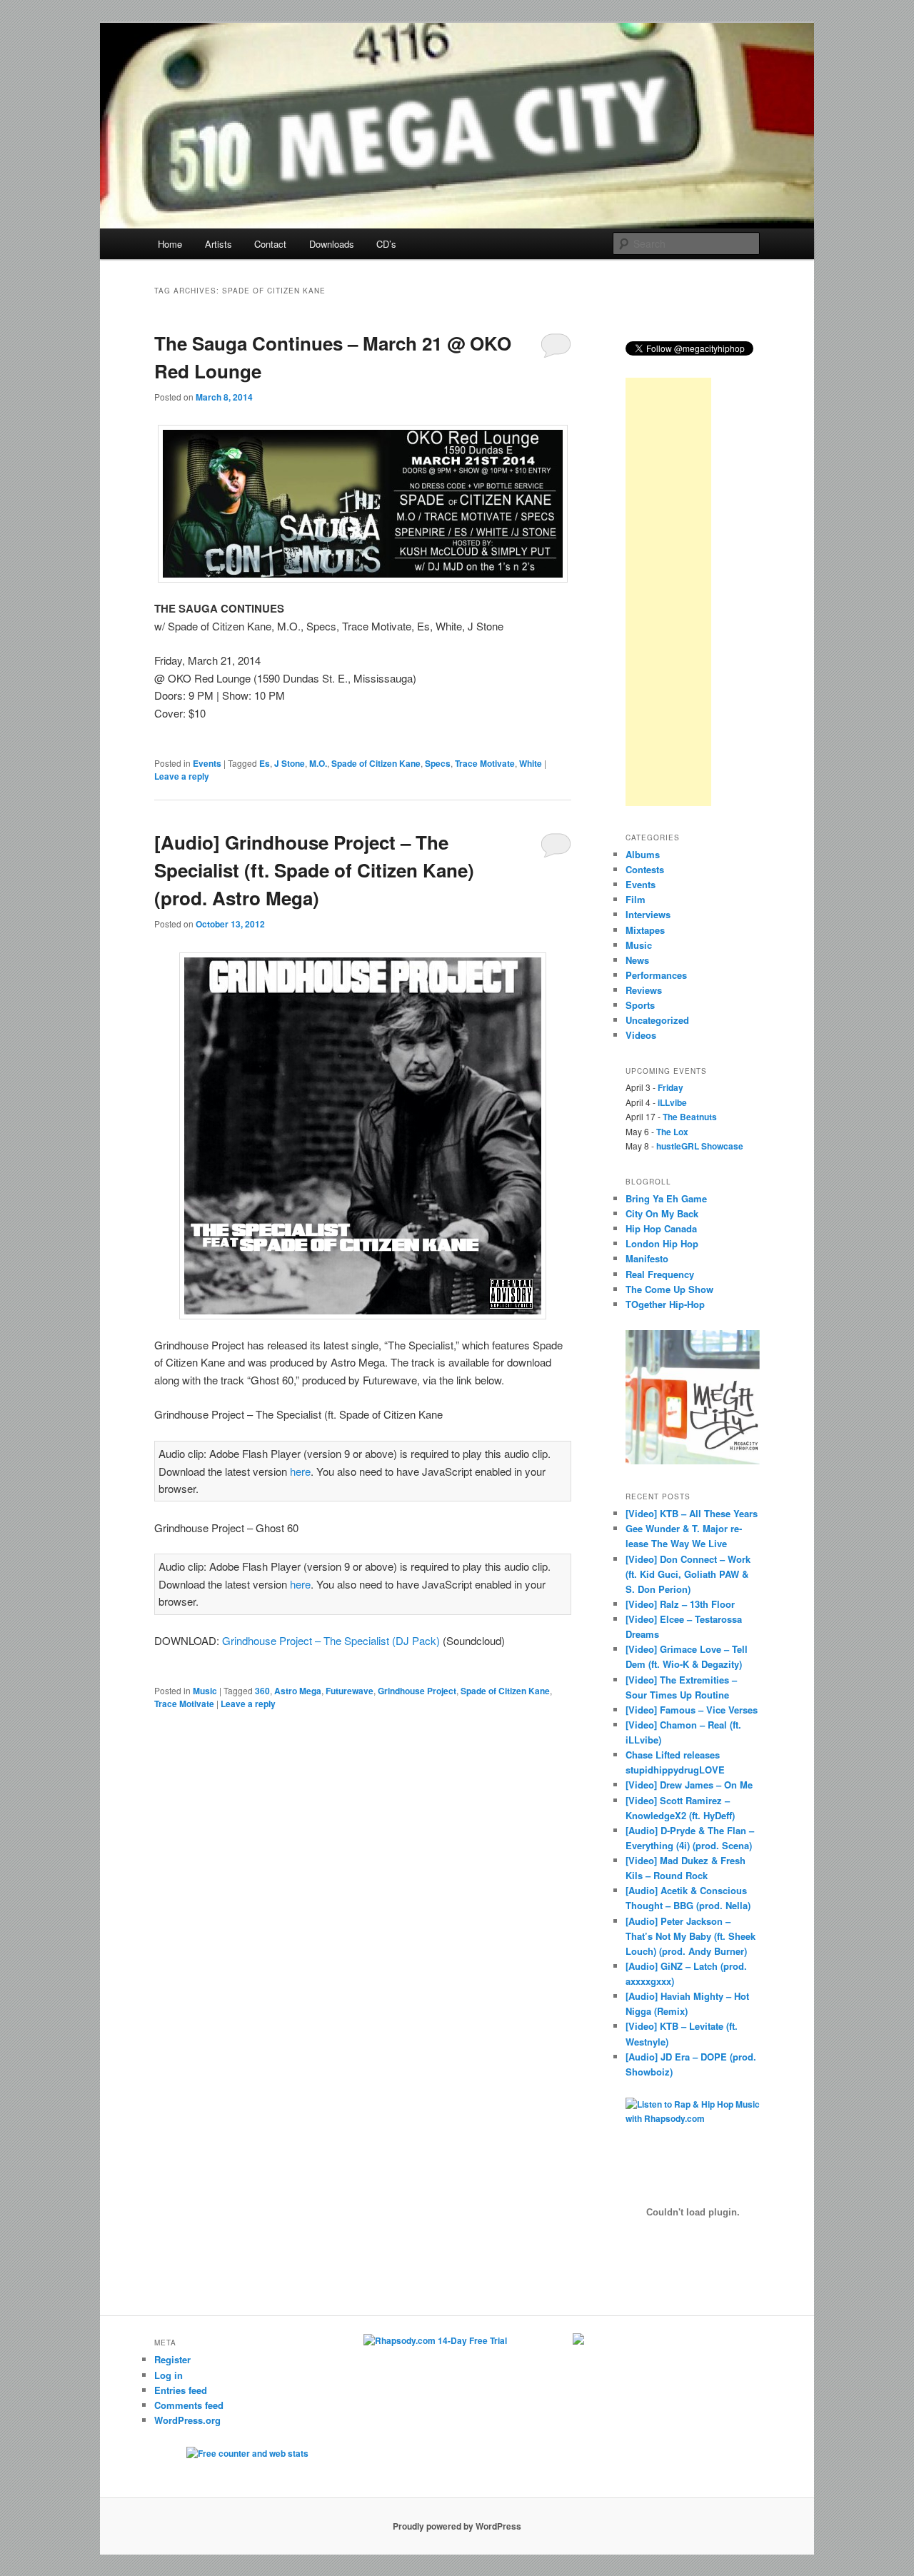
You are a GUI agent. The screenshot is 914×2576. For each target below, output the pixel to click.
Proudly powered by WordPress (457, 2526)
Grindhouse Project (417, 1691)
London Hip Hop (662, 1243)
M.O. (318, 763)
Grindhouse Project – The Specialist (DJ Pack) (331, 1640)
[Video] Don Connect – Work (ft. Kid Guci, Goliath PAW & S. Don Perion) (688, 1574)
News (637, 960)
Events (207, 763)
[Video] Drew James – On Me (689, 1785)
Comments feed (189, 2405)
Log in (169, 2375)
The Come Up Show (669, 1289)
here (300, 1471)
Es (265, 763)
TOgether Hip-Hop (665, 1304)
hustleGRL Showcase (700, 1146)
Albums (643, 854)
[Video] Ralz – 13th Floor (680, 1604)
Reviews (644, 990)
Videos (641, 1035)
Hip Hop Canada (661, 1228)
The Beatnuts (690, 1117)
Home (170, 244)
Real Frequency (660, 1274)
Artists (219, 244)
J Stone (290, 763)
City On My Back (662, 1213)
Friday (671, 1087)
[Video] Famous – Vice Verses (692, 1710)
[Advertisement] (668, 592)
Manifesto (647, 1258)
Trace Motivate (485, 763)
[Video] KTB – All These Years (692, 1513)
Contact (270, 244)
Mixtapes (645, 930)
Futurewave (350, 1691)
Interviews (648, 914)
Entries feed (181, 2390)
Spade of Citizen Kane (376, 763)
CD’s (386, 244)
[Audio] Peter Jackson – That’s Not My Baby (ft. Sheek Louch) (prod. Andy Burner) (690, 1936)
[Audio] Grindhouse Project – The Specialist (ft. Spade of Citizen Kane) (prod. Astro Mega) (314, 870)
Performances (656, 975)
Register (172, 2359)
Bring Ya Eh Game (666, 1198)
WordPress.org (187, 2420)
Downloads (332, 244)
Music (205, 1691)
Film (636, 899)
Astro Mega (298, 1691)
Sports (640, 1005)
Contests (645, 869)
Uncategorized (657, 1020)
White (531, 763)
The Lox (672, 1132)
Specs (438, 763)
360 (262, 1691)
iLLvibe (672, 1102)
